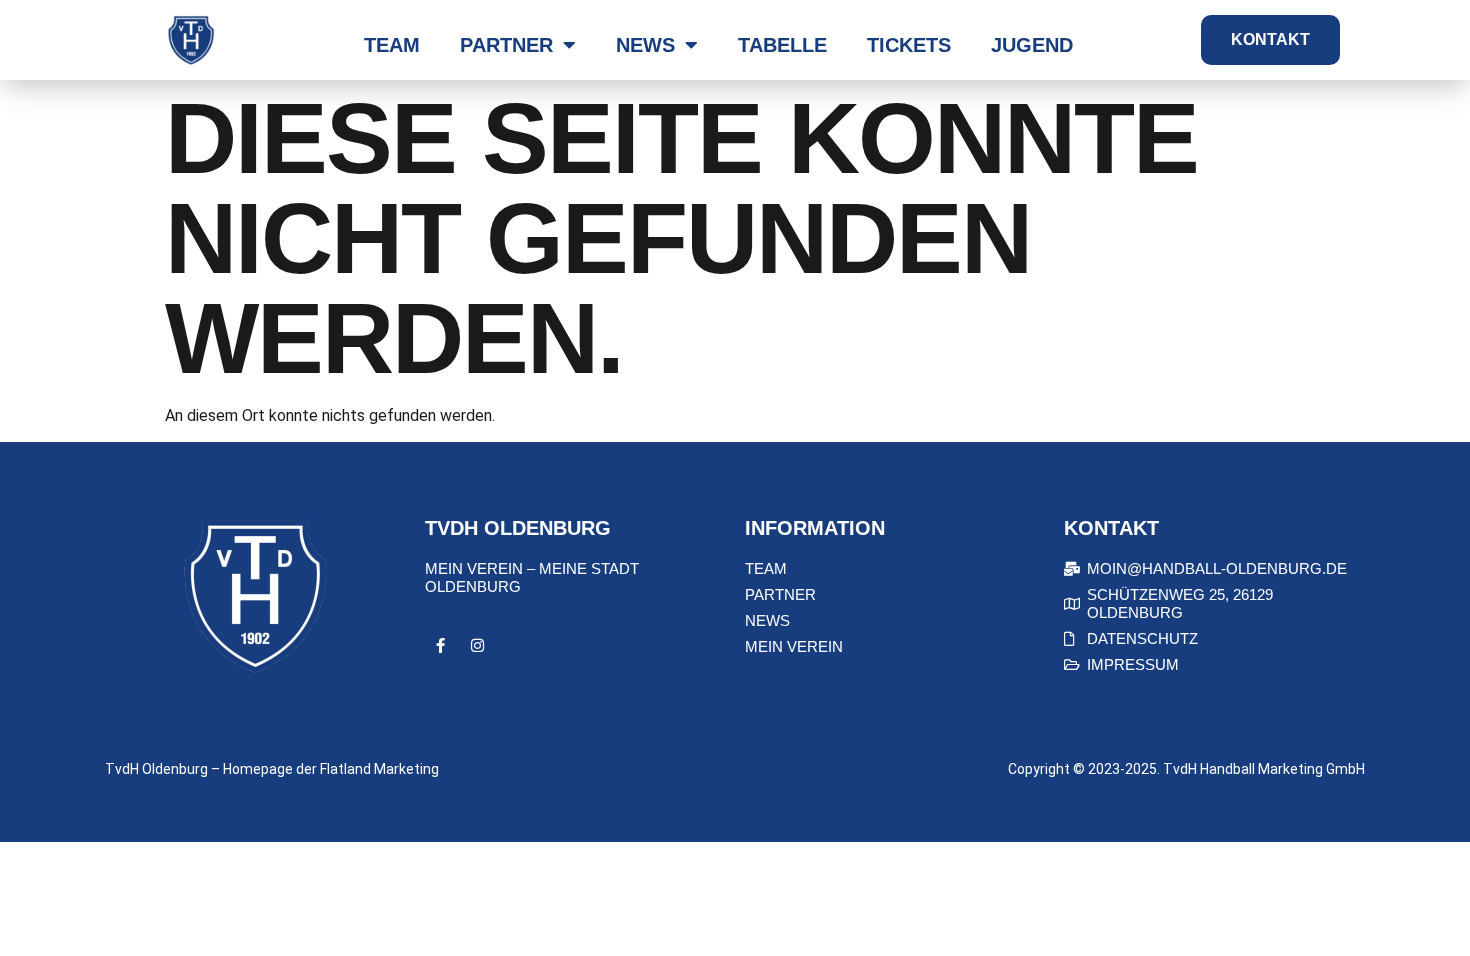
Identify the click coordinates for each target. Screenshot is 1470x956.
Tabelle (782, 45)
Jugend (1032, 45)
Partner (506, 45)
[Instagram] (477, 646)
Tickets (909, 45)
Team (392, 45)
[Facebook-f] (440, 646)
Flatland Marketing (379, 769)
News (645, 45)
